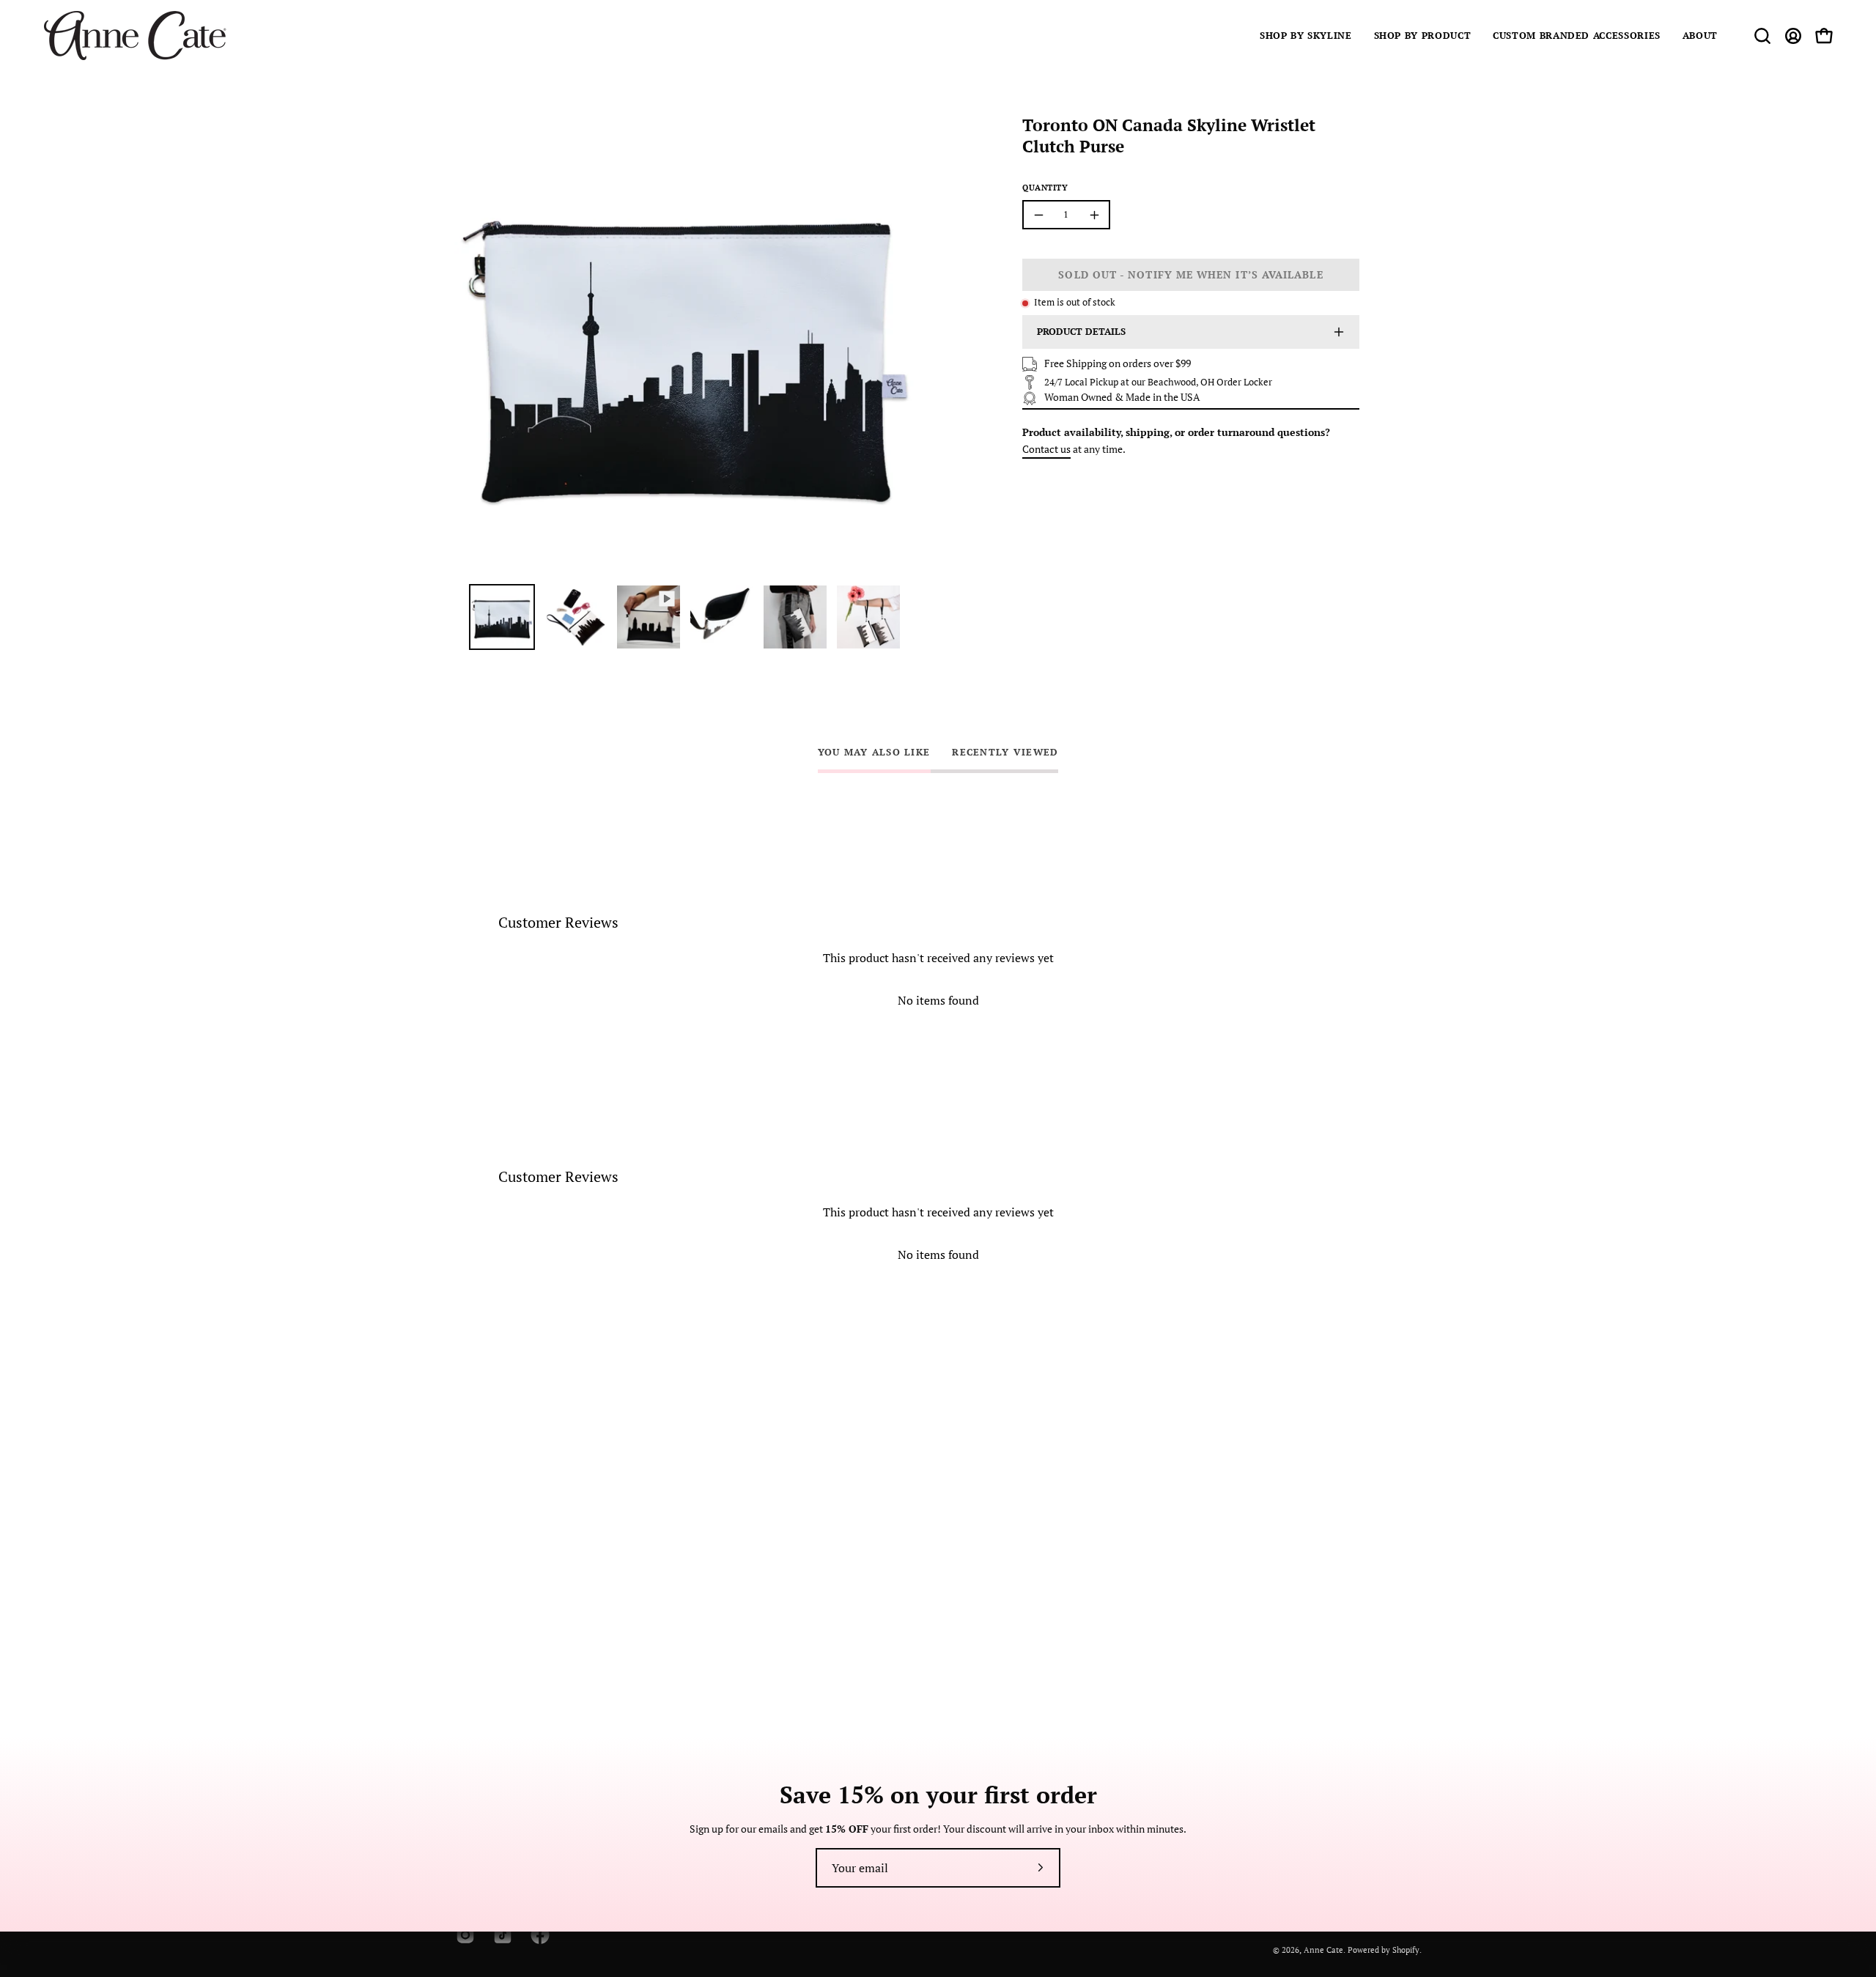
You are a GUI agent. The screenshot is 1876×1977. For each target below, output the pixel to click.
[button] (1306, 36)
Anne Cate (1323, 1950)
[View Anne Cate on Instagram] (464, 1935)
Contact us (1046, 449)
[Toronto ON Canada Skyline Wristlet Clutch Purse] (502, 617)
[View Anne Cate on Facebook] (538, 1935)
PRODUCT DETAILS (1081, 332)
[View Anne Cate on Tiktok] (501, 1935)
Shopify (1406, 1950)
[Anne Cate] (136, 36)
